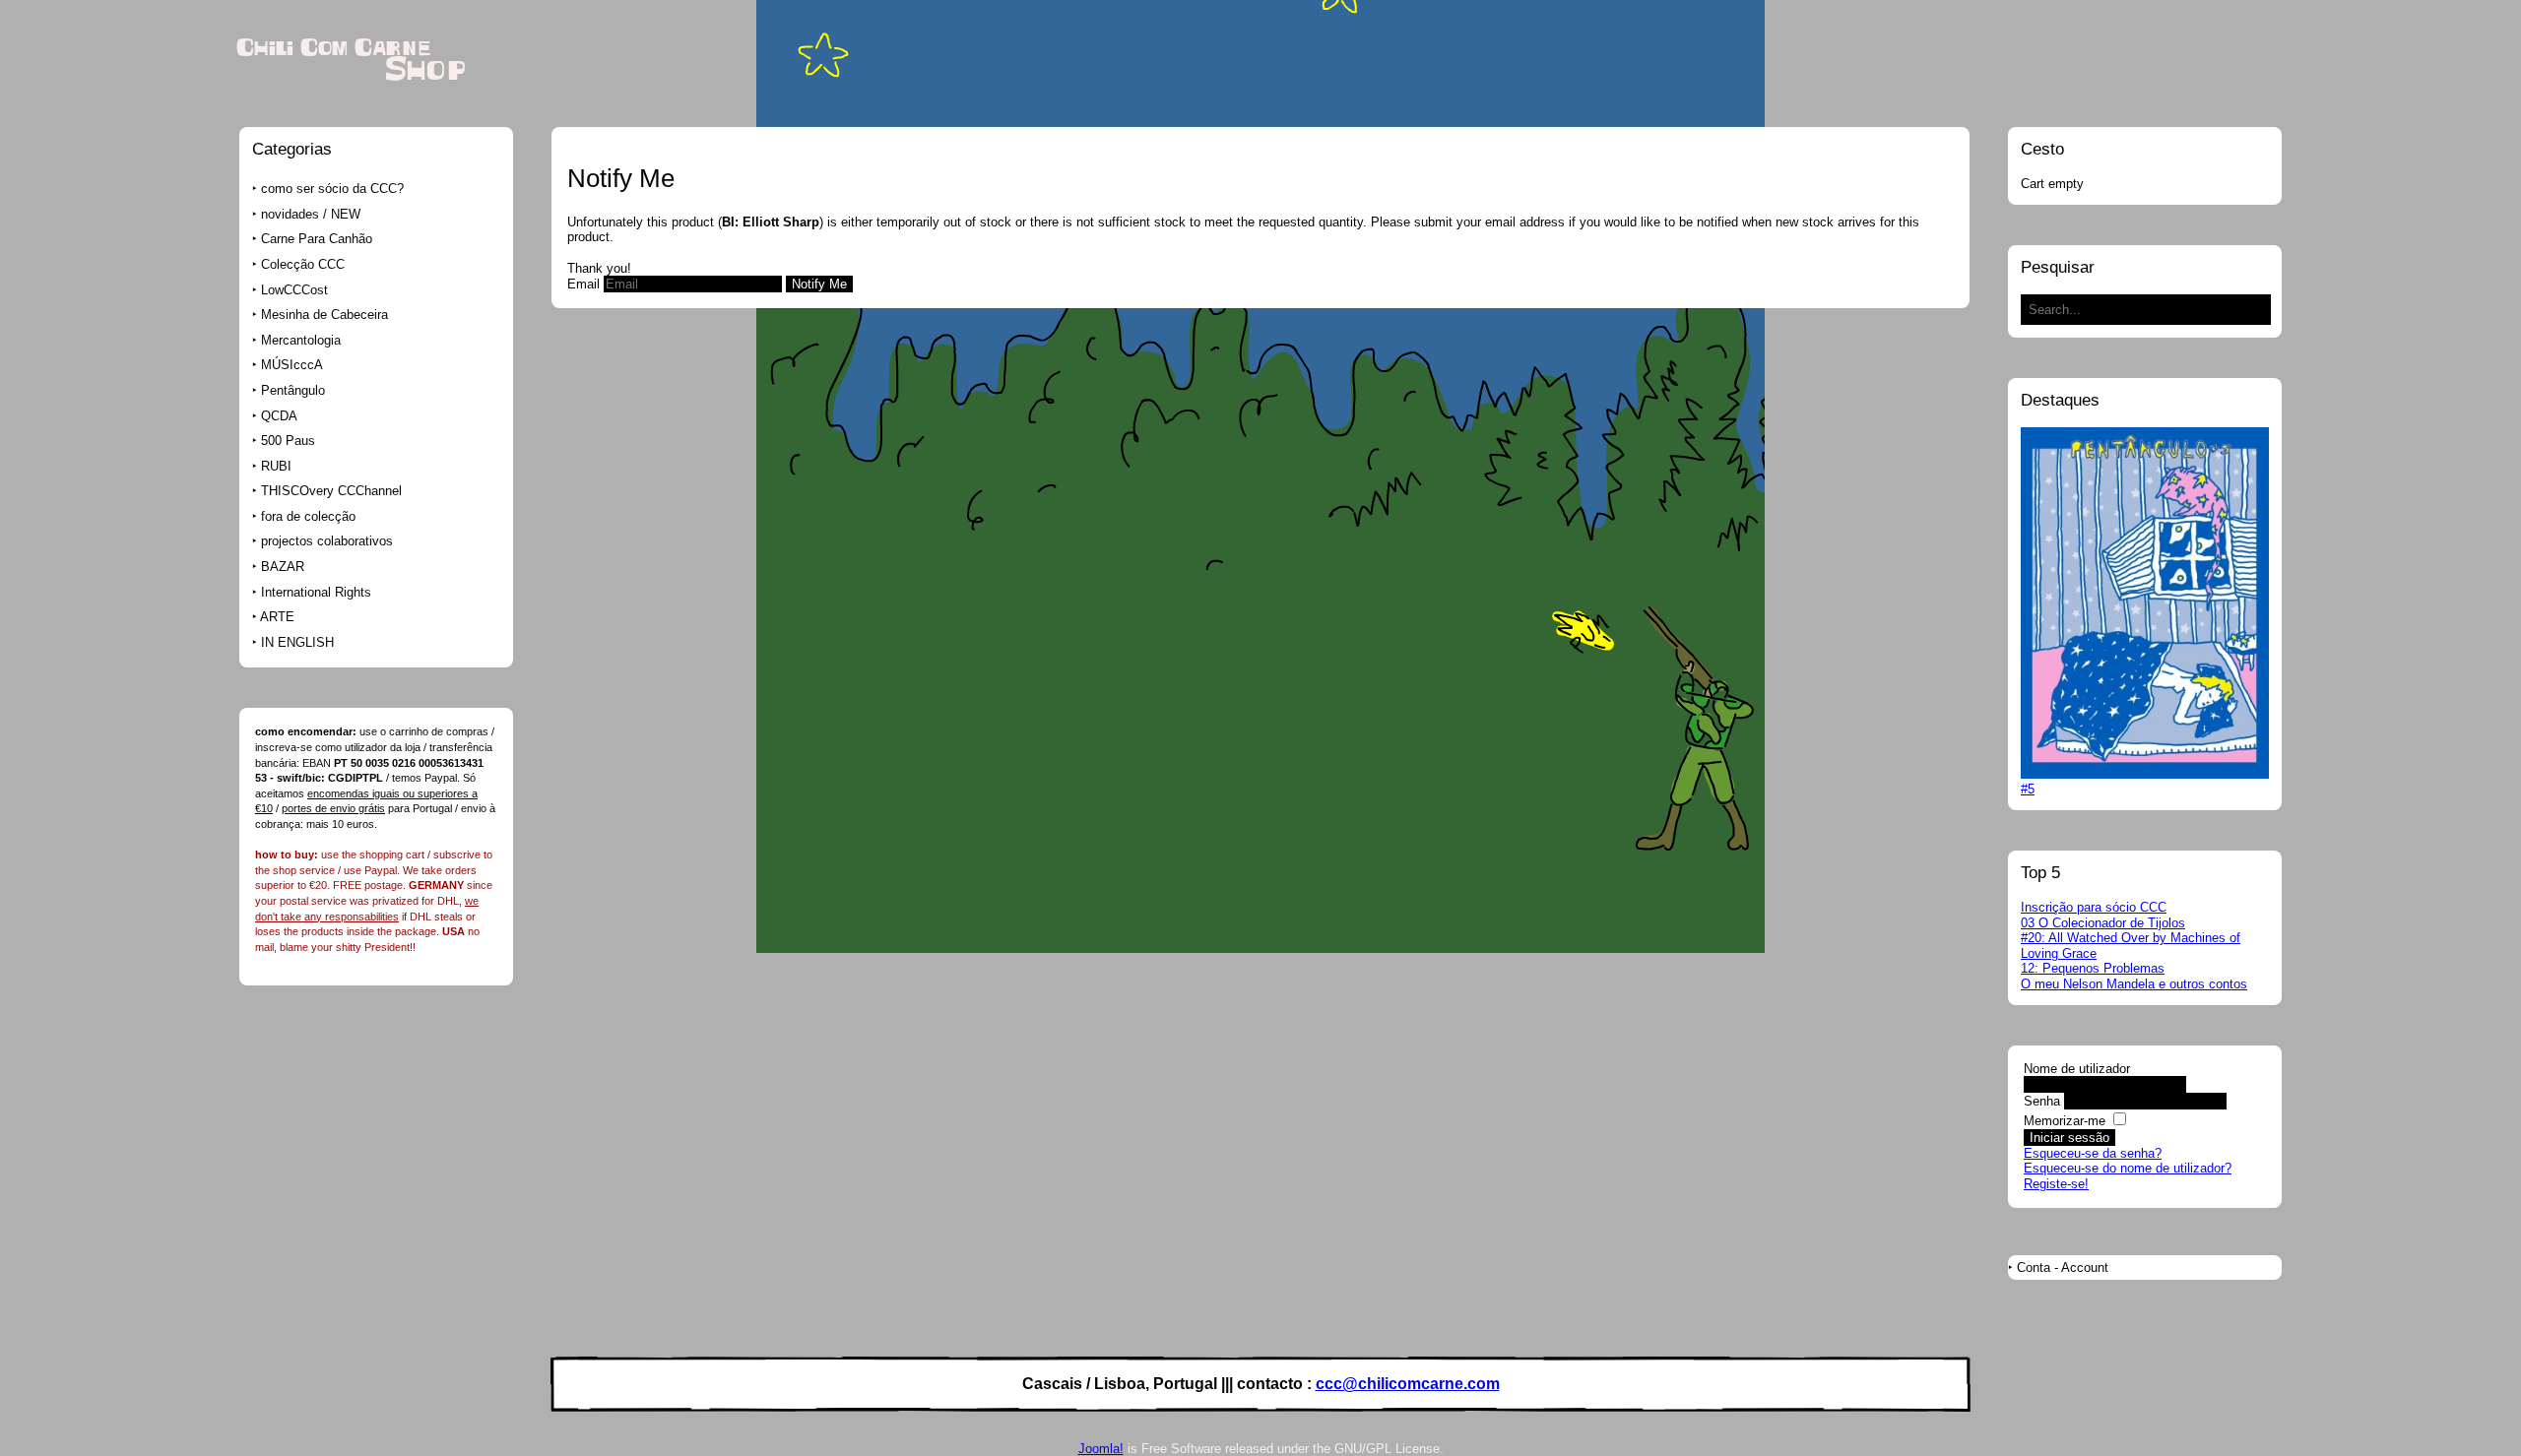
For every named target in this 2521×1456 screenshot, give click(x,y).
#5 (2028, 789)
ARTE (277, 617)
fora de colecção (308, 516)
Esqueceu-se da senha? (2093, 1153)
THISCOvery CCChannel (331, 491)
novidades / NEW (311, 214)
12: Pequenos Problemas (2093, 968)
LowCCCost (294, 290)
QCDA (279, 416)
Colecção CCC (303, 264)
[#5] (2145, 774)
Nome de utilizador (2077, 1069)
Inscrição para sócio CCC (2094, 907)
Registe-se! (2056, 1184)
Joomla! (1101, 1449)
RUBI (276, 466)
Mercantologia (301, 340)
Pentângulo (293, 390)
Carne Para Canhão (317, 239)
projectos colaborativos (327, 541)
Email (583, 284)
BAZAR (283, 567)
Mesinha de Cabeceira (324, 315)
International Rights (316, 592)
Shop (425, 70)
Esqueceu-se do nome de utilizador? (2128, 1168)
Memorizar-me (2065, 1121)
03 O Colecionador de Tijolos (2103, 923)
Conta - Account (2063, 1267)
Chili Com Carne (333, 48)
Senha (2042, 1101)
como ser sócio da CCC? (332, 189)
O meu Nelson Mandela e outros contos (2134, 984)
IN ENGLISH (297, 642)
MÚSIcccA (292, 365)
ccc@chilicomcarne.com (1408, 1384)
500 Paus (288, 441)
